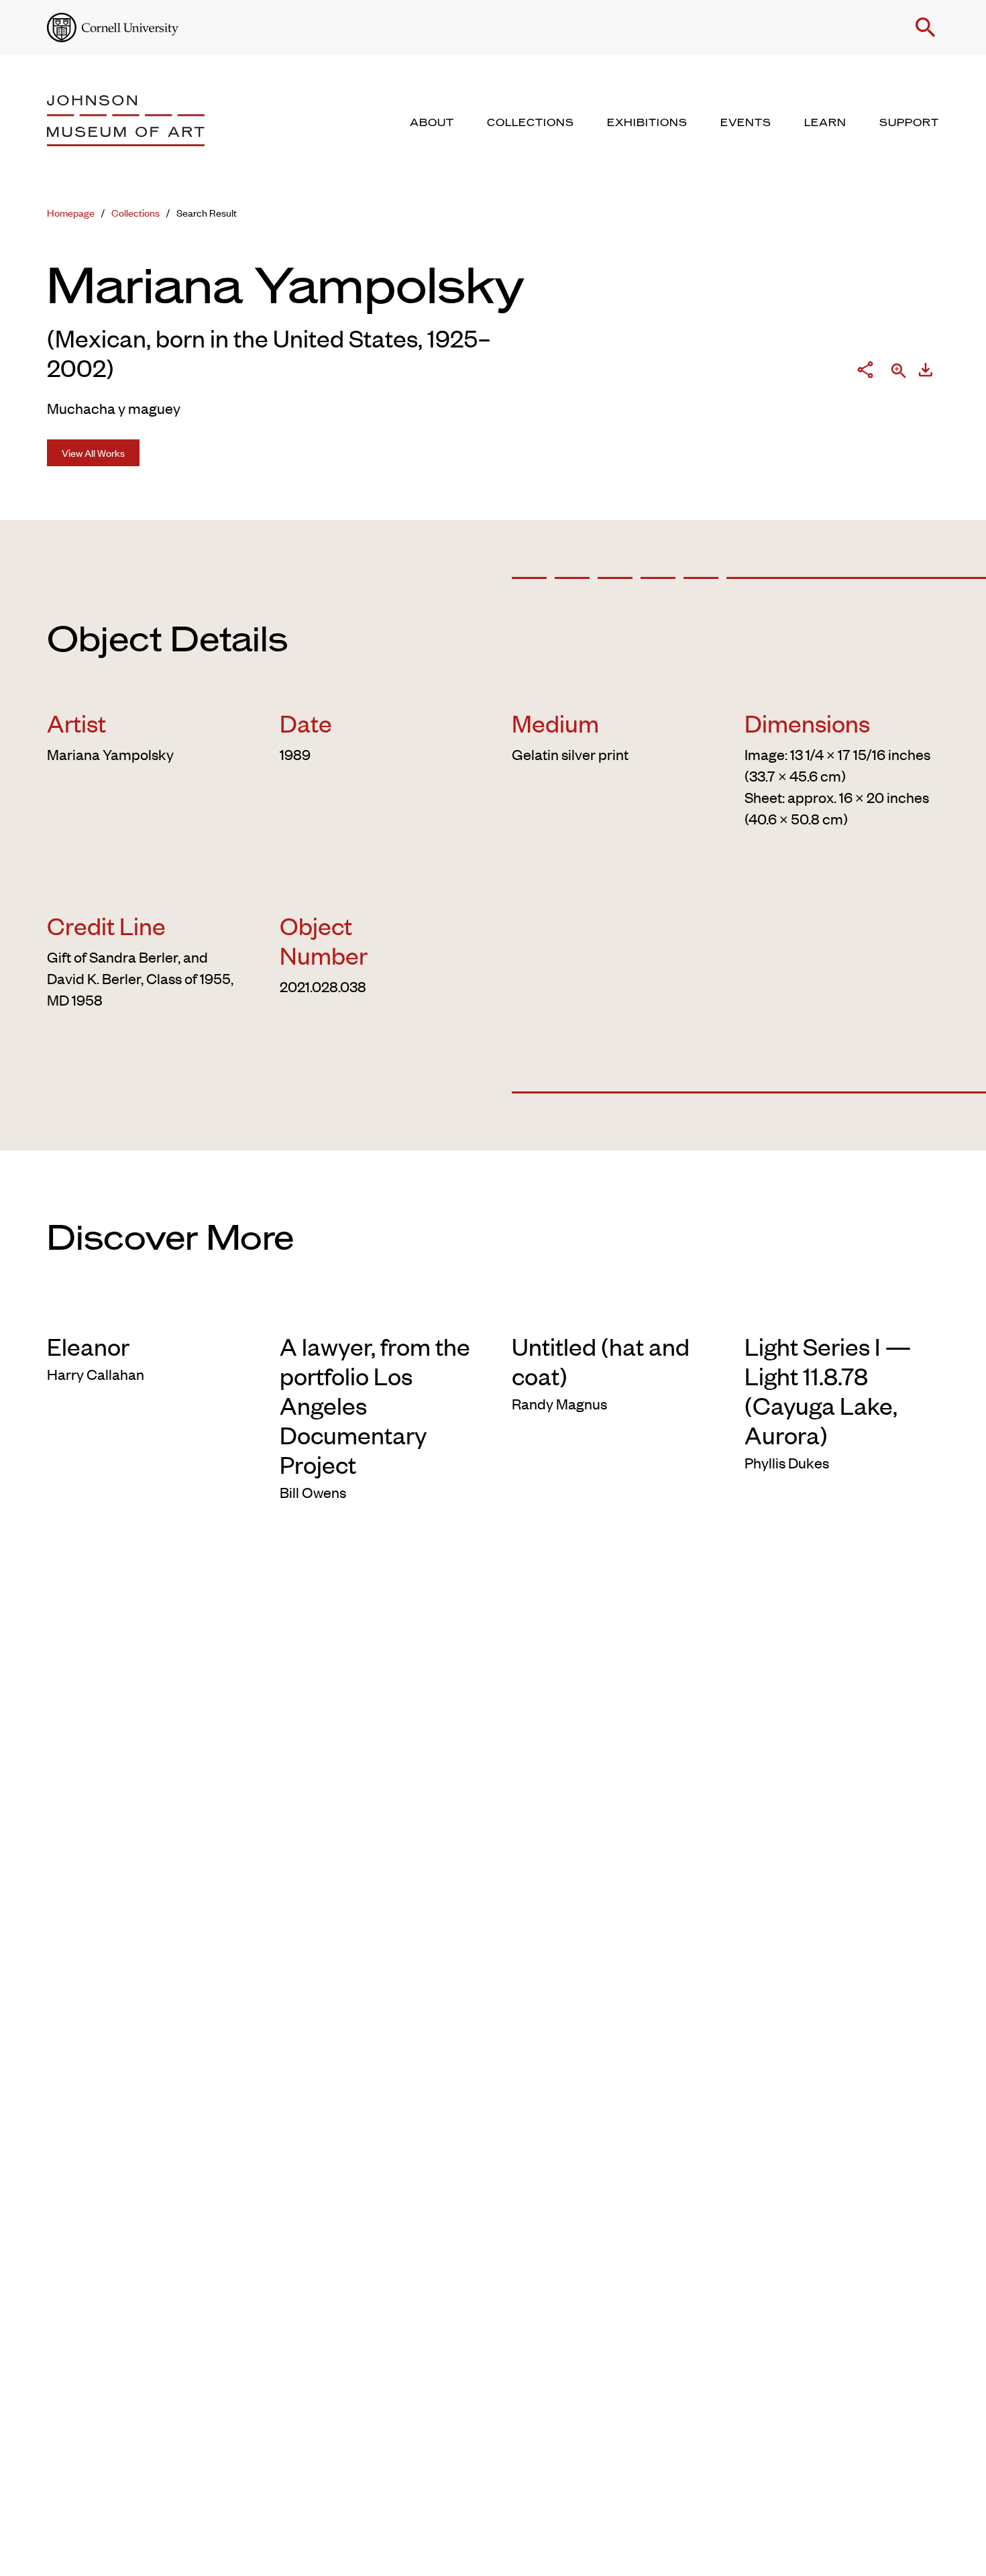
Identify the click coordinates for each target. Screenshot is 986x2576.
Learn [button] (825, 123)
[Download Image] (926, 372)
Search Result (207, 212)
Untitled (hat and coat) (601, 1360)
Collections (135, 212)
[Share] (865, 372)
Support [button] (909, 123)
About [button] (432, 123)
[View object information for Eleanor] (145, 1309)
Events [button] (746, 123)
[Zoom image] (899, 372)
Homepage (71, 212)
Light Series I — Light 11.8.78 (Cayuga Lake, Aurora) (828, 1390)
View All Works (93, 452)
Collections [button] (531, 123)
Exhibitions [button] (647, 123)
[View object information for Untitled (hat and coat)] (609, 1309)
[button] (926, 28)
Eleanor (88, 1346)
